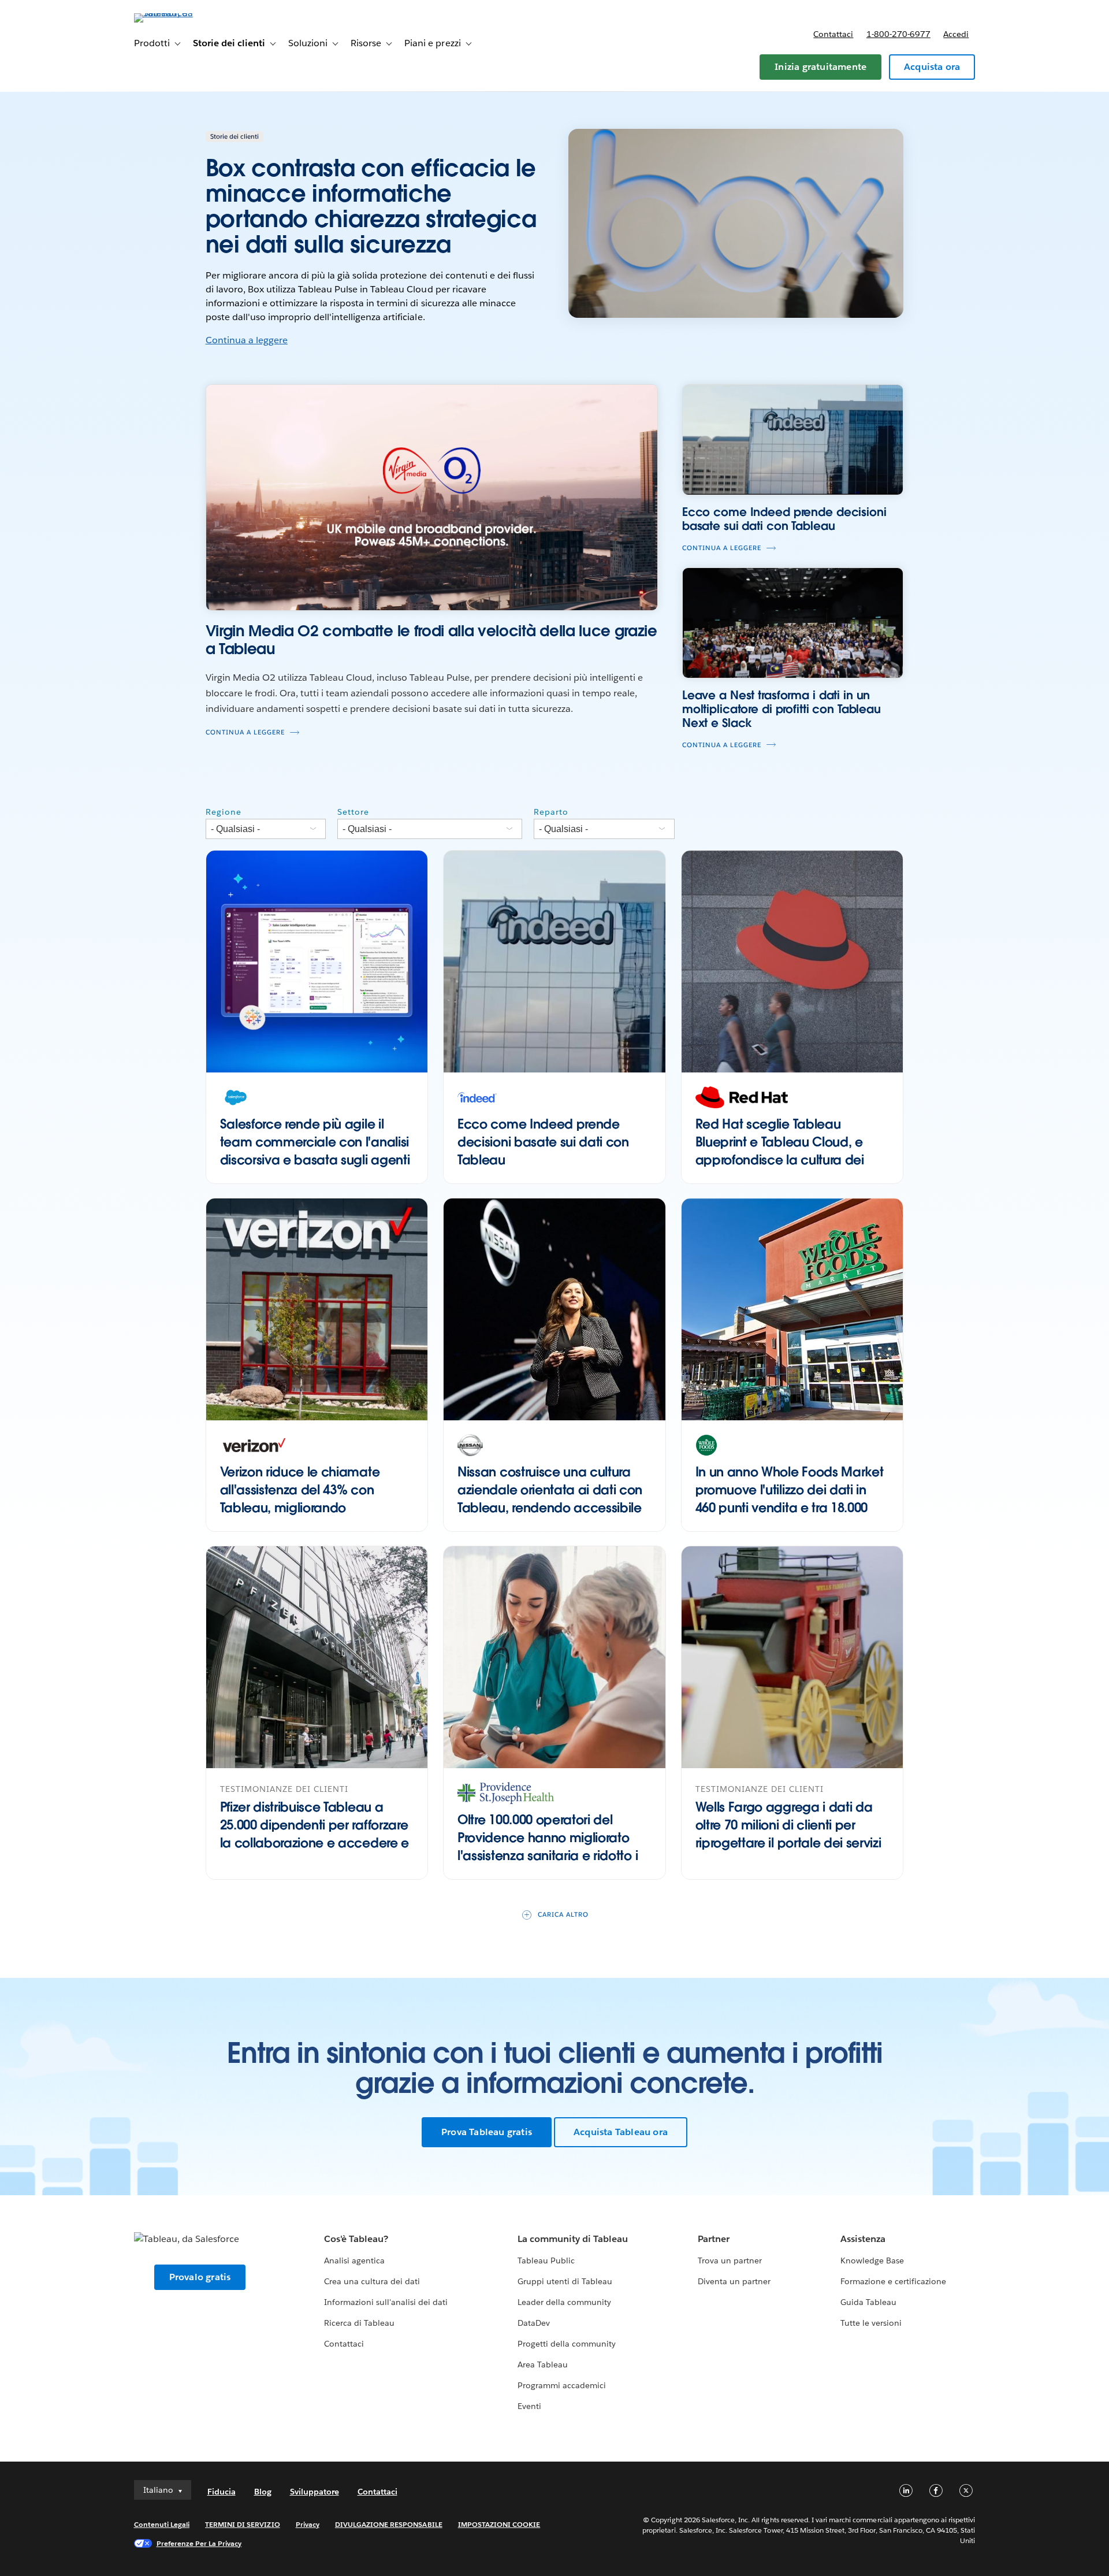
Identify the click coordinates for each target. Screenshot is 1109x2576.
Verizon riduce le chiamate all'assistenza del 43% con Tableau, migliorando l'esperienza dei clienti (300, 1498)
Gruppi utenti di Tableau (565, 2281)
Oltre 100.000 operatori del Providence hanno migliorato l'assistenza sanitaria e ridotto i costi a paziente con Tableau (548, 1846)
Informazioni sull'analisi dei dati (386, 2302)
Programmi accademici (562, 2385)
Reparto (551, 812)
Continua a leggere (247, 340)
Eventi (529, 2406)
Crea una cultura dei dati (372, 2281)
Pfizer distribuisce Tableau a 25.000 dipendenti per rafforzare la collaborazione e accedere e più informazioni (315, 1833)
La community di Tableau (573, 2239)
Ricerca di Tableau (359, 2323)
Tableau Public (546, 2261)
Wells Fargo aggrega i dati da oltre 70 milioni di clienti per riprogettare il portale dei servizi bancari (788, 1833)
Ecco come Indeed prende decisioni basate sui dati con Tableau (543, 1142)
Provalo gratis (200, 2277)
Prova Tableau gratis (487, 2132)
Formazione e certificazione (894, 2281)
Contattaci (833, 34)
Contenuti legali (162, 2524)
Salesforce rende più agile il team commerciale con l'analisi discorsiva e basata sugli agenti (315, 1142)
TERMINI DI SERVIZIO (243, 2524)
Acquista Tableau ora (621, 2132)
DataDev (534, 2323)
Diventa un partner (734, 2281)
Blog (263, 2492)
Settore (353, 812)
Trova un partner (730, 2261)
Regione (224, 812)
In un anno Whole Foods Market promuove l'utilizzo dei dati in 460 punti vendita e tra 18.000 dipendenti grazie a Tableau (790, 1498)
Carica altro (563, 1915)
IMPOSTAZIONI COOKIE (499, 2524)
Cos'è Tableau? (356, 2239)
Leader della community (564, 2302)
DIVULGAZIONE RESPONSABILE (389, 2524)
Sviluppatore (315, 2492)
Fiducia (222, 2492)
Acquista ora (932, 67)
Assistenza (863, 2239)
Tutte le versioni (871, 2323)
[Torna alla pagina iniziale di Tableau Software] (183, 13)
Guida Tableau (868, 2302)
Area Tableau (543, 2365)
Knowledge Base (872, 2261)
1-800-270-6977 (898, 34)
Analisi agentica (354, 2261)
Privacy (308, 2524)
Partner (714, 2239)
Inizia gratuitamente (820, 67)
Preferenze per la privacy (199, 2543)
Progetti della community (567, 2344)
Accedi (956, 34)
